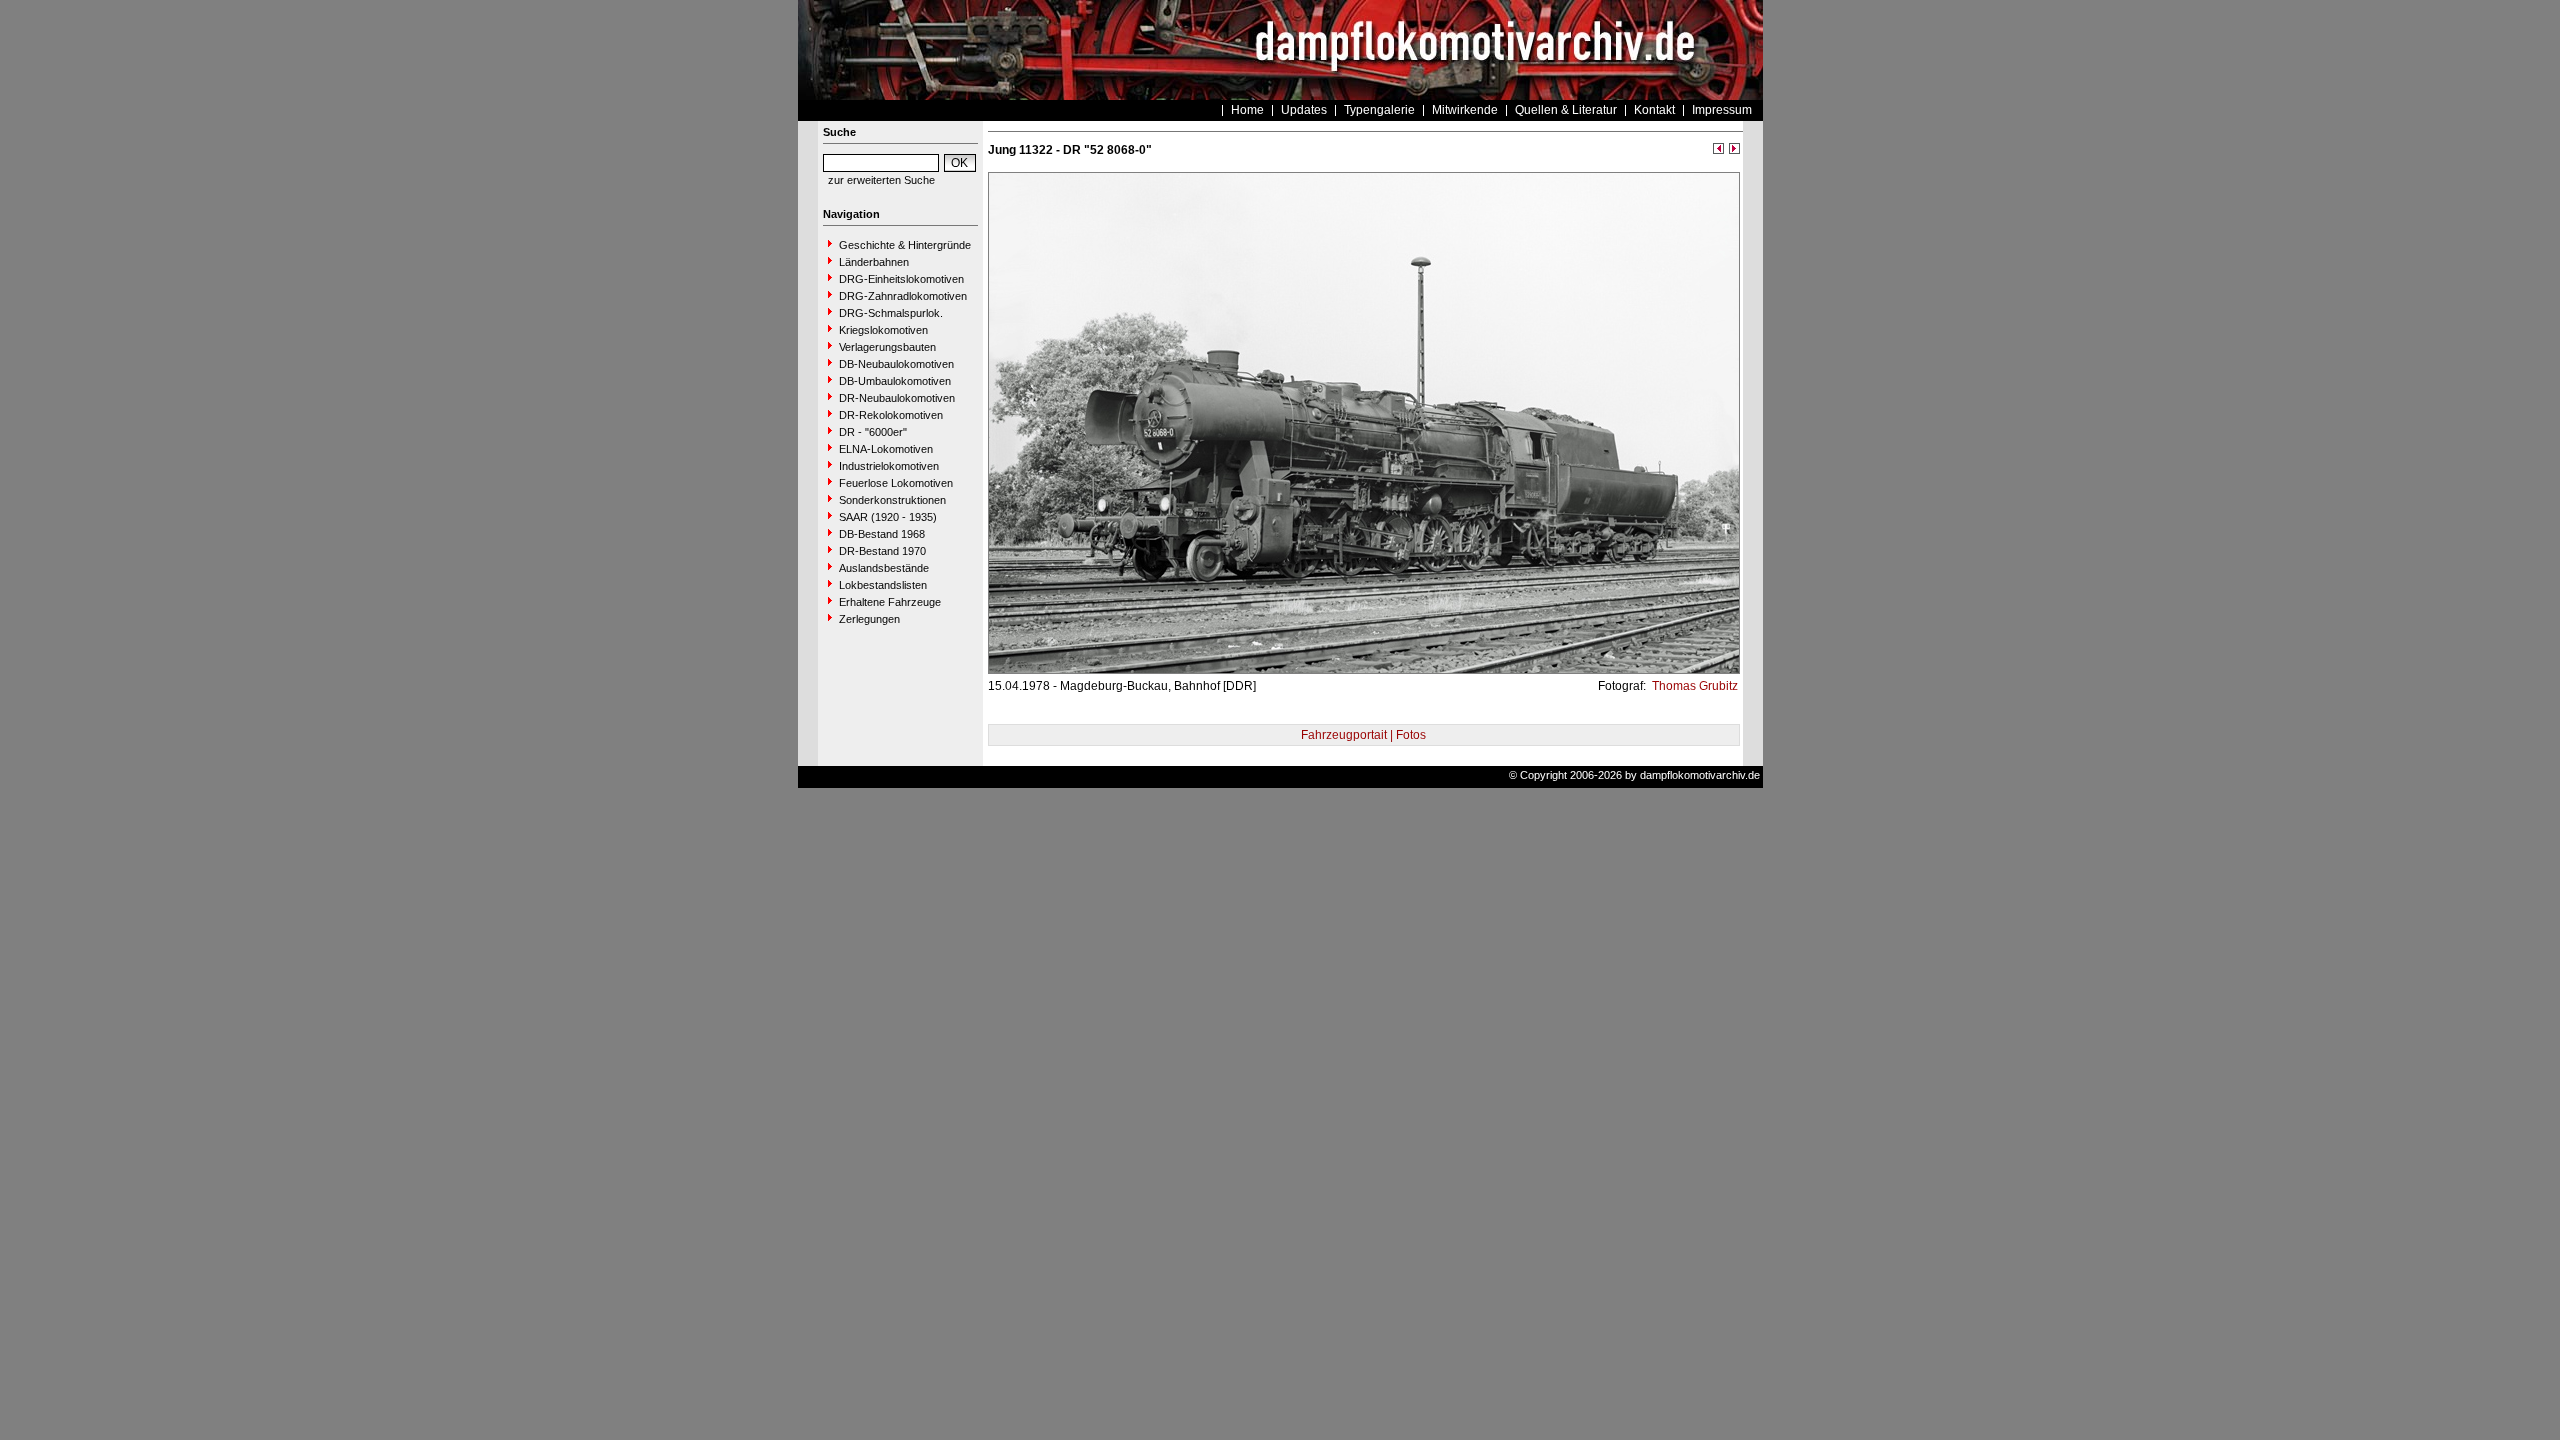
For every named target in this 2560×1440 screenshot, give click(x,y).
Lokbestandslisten (883, 585)
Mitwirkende (1465, 110)
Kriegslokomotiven (883, 330)
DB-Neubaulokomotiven (896, 364)
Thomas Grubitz (1693, 686)
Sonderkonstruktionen (892, 500)
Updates (1304, 110)
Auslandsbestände (884, 568)
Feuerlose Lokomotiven (896, 483)
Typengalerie (1379, 110)
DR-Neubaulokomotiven (897, 398)
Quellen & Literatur (1566, 110)
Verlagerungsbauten (887, 347)
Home (1247, 110)
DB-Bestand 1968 (882, 534)
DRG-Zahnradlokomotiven (903, 296)
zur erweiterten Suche (881, 180)
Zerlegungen (869, 619)
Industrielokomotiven (889, 466)
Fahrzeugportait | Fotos (1363, 735)
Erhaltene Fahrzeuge (890, 602)
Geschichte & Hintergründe (905, 245)
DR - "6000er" (873, 432)
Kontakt (1654, 110)
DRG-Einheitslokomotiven (901, 279)
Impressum (1722, 110)
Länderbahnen (874, 262)
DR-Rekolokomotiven (891, 415)
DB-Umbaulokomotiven (895, 381)
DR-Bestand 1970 (882, 551)
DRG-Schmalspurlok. (891, 313)
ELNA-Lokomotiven (886, 449)
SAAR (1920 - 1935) (888, 517)
